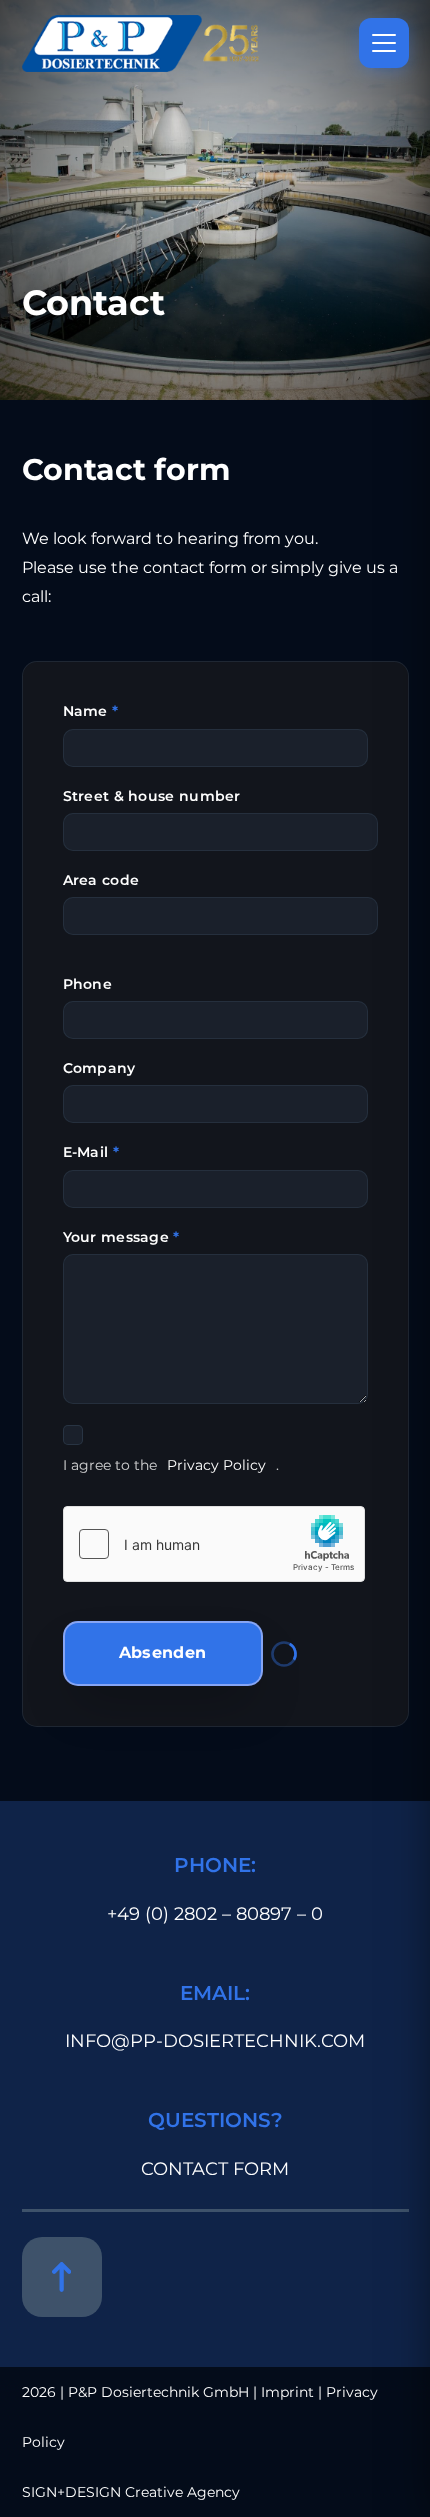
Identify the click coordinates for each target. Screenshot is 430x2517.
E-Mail (91, 1152)
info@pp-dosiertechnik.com (215, 2041)
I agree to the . (171, 1465)
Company (99, 1068)
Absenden (162, 1652)
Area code (101, 880)
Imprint (287, 2392)
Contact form (215, 2169)
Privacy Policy (216, 1465)
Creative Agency (182, 2492)
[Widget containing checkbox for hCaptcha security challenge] (214, 1544)
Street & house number (152, 796)
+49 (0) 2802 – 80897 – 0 (215, 1914)
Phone (88, 984)
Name (91, 711)
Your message (121, 1237)
